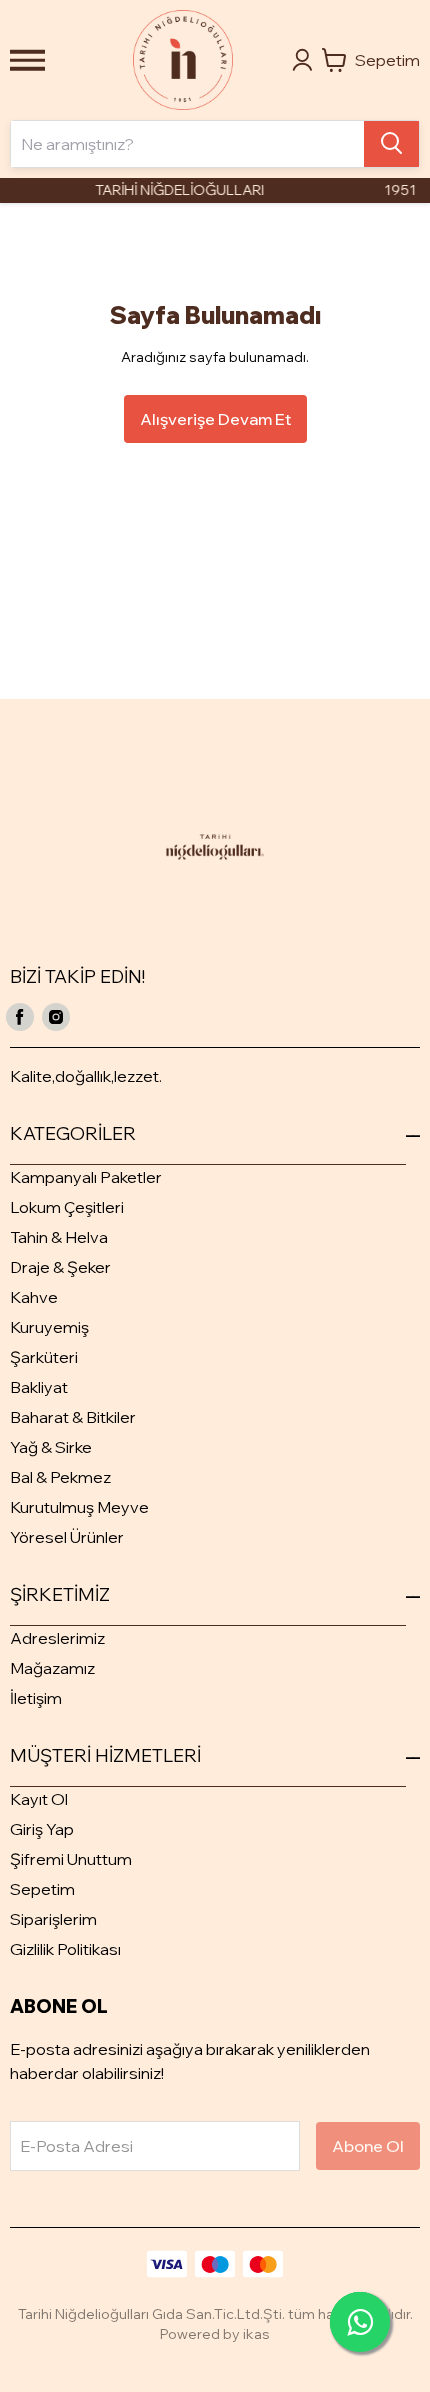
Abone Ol (368, 2146)
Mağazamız (52, 1668)
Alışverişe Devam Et (215, 419)
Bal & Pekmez (60, 1477)
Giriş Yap (42, 1829)
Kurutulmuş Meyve (79, 1507)
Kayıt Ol (39, 1799)
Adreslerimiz (57, 1638)
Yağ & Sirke (51, 1447)
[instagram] (56, 1017)
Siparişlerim (53, 1919)
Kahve (34, 1297)
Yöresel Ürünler (67, 1537)
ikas (256, 2334)
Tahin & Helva (59, 1237)
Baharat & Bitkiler (73, 1417)
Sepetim (42, 1889)
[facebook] (20, 1017)
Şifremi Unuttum (71, 1859)
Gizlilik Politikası (65, 1949)
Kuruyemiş (49, 1327)
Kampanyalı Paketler (86, 1177)
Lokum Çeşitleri (67, 1207)
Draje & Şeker (60, 1267)
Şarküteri (44, 1357)
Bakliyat (39, 1387)
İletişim (36, 1698)
